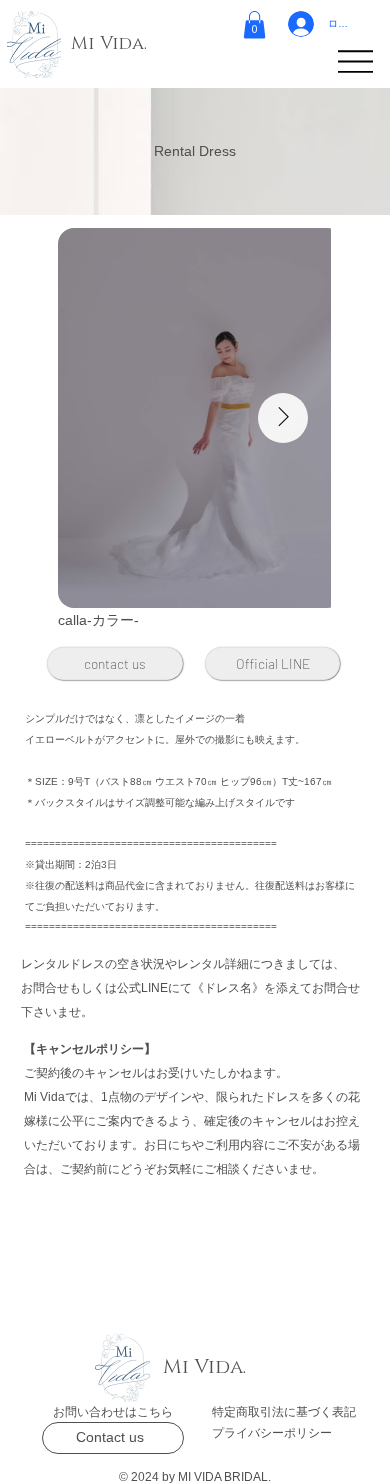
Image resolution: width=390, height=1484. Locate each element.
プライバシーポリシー (272, 1433)
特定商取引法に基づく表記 (284, 1412)
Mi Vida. (109, 44)
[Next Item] (283, 418)
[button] (254, 24)
